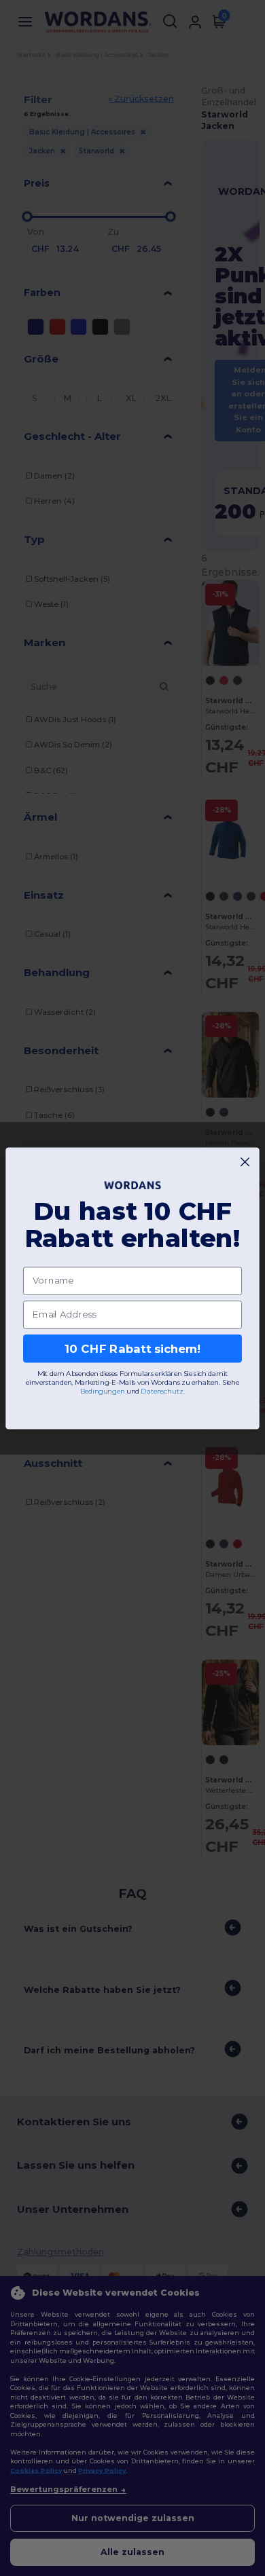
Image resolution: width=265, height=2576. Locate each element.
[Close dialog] (245, 1162)
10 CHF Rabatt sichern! (132, 1348)
